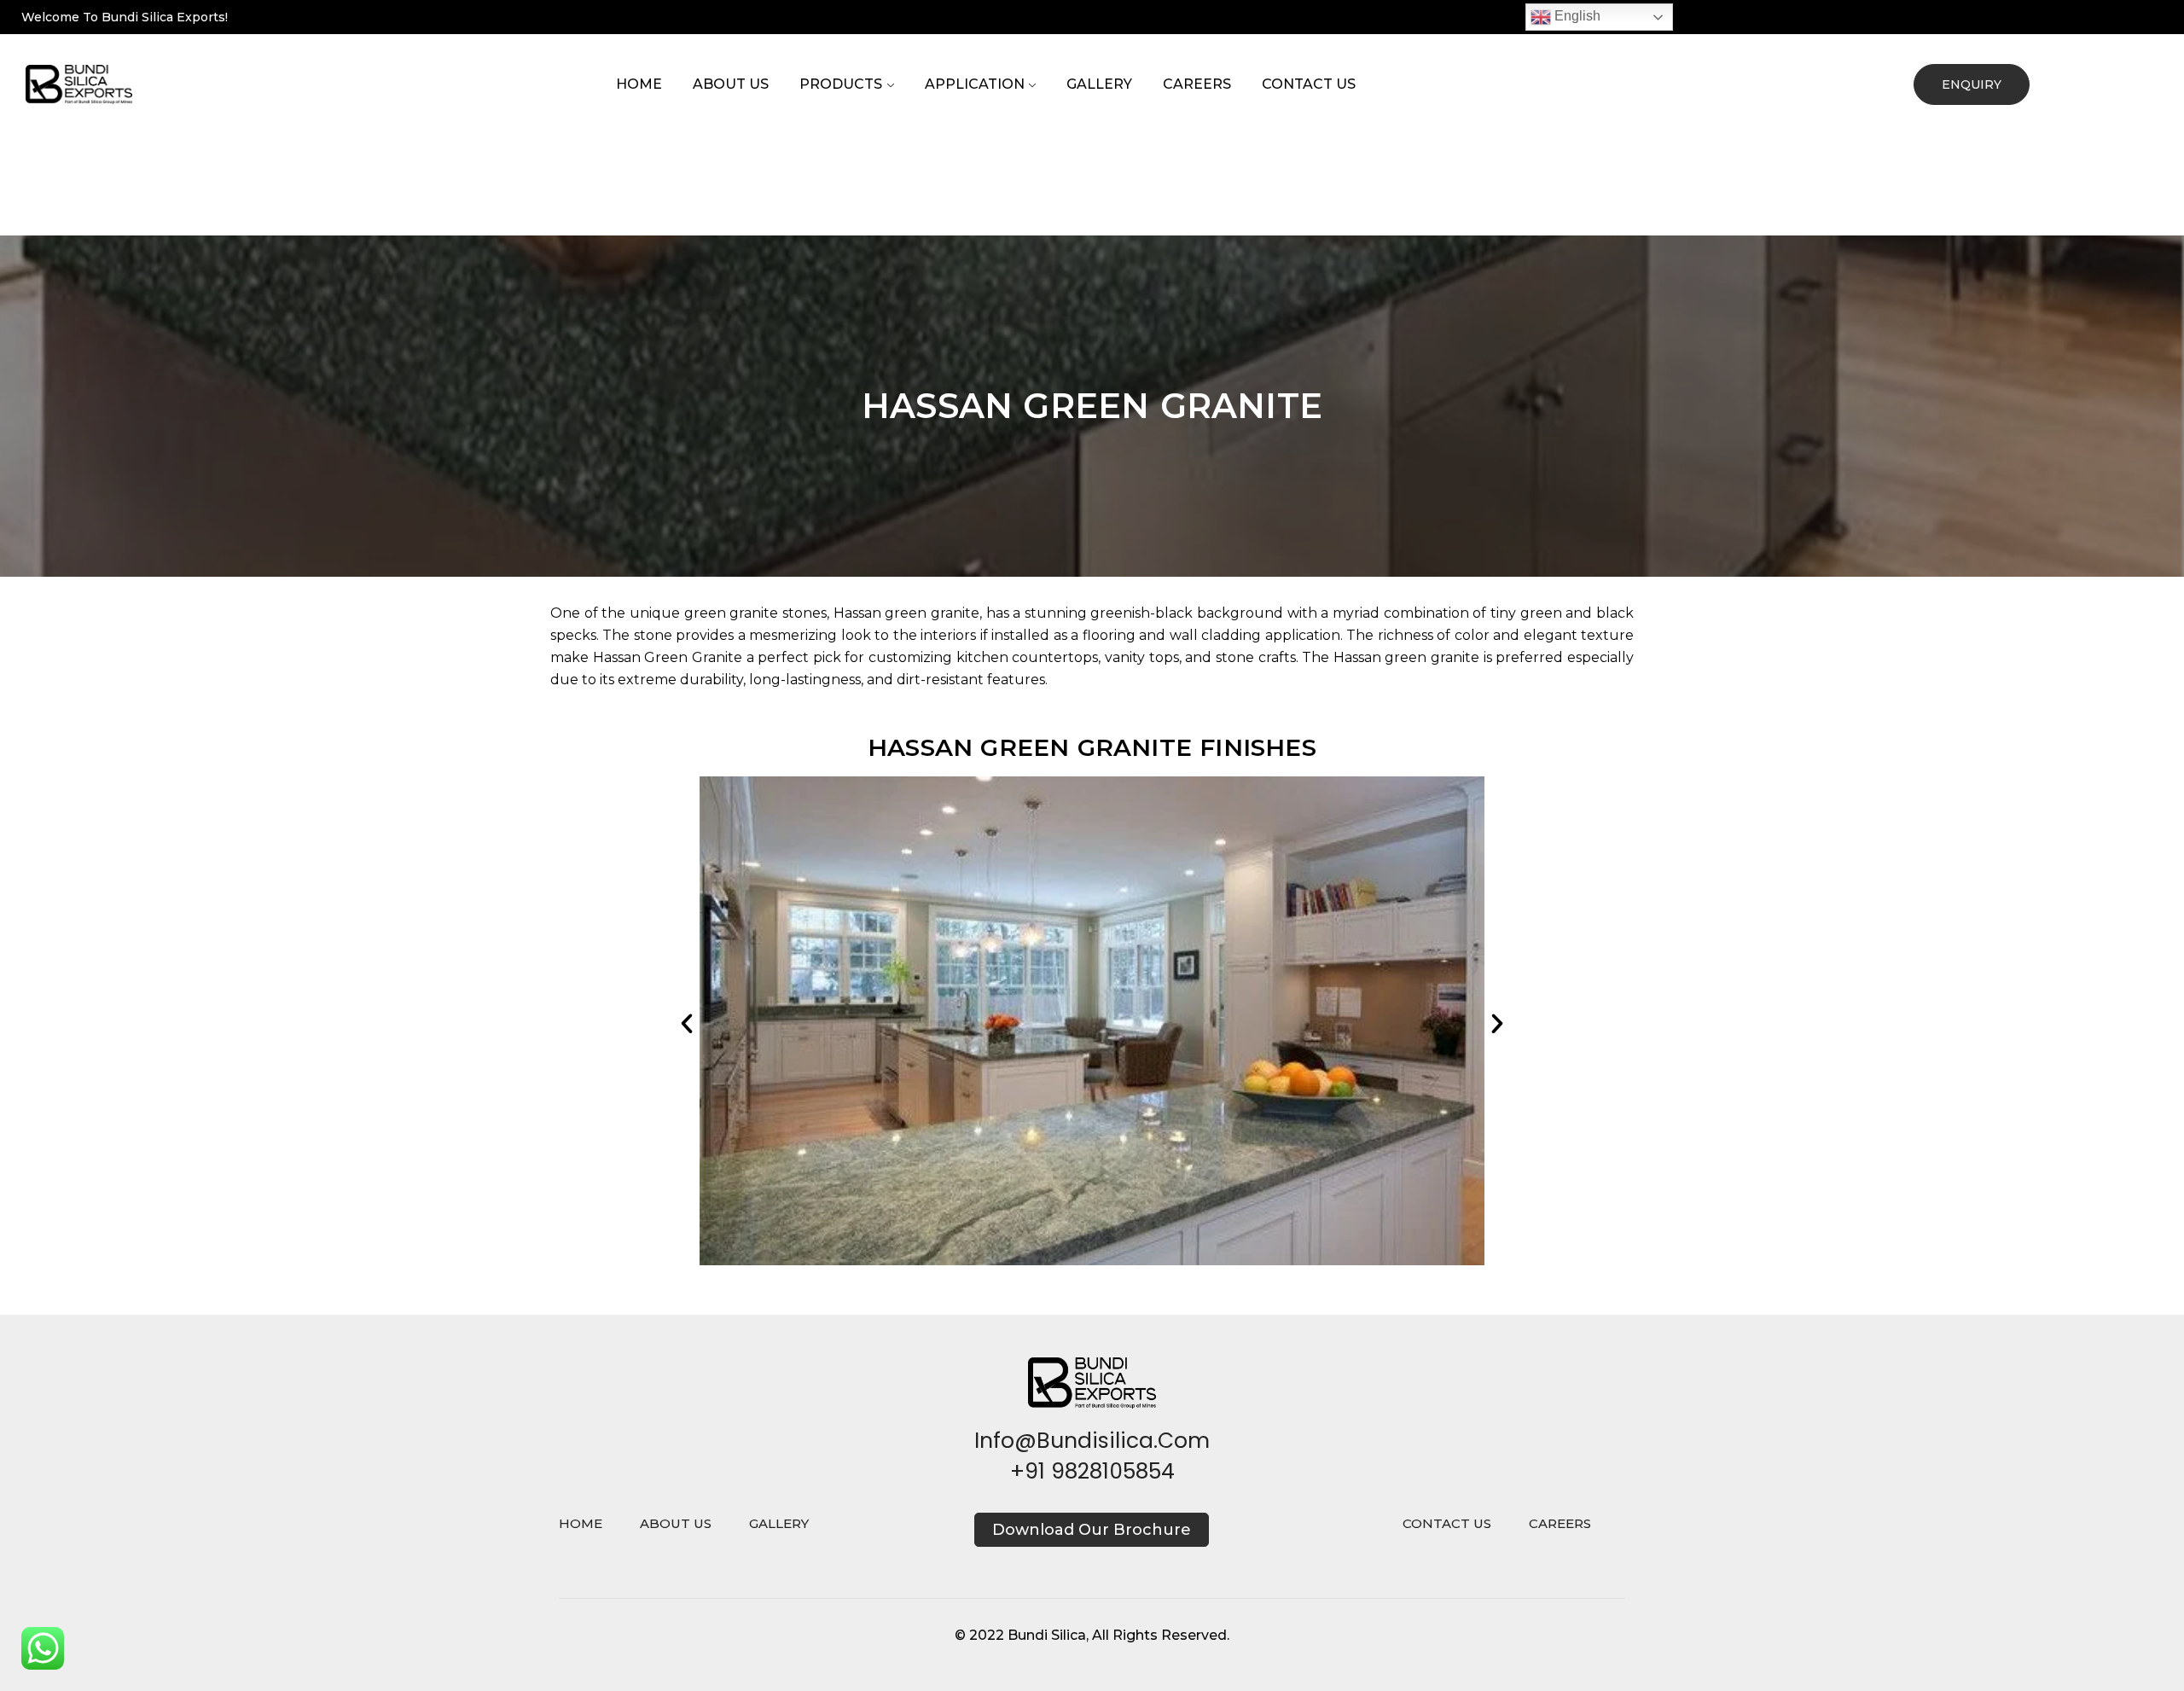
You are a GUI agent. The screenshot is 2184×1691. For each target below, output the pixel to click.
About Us (731, 84)
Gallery (1099, 84)
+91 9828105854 (1092, 1471)
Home (639, 84)
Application (975, 84)
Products (841, 84)
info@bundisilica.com (1092, 1441)
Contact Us (1309, 84)
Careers (1197, 84)
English (1576, 16)
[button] (687, 1024)
